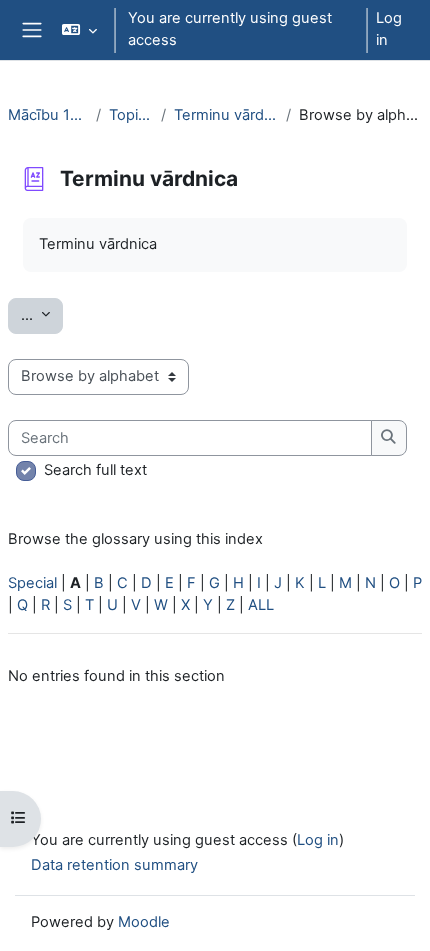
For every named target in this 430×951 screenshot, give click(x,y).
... (42, 314)
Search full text (95, 470)
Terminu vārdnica (226, 115)
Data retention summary (114, 865)
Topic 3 (131, 115)
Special (32, 583)
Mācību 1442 (48, 115)
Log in (389, 29)
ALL (261, 605)
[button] (78, 30)
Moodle (144, 922)
